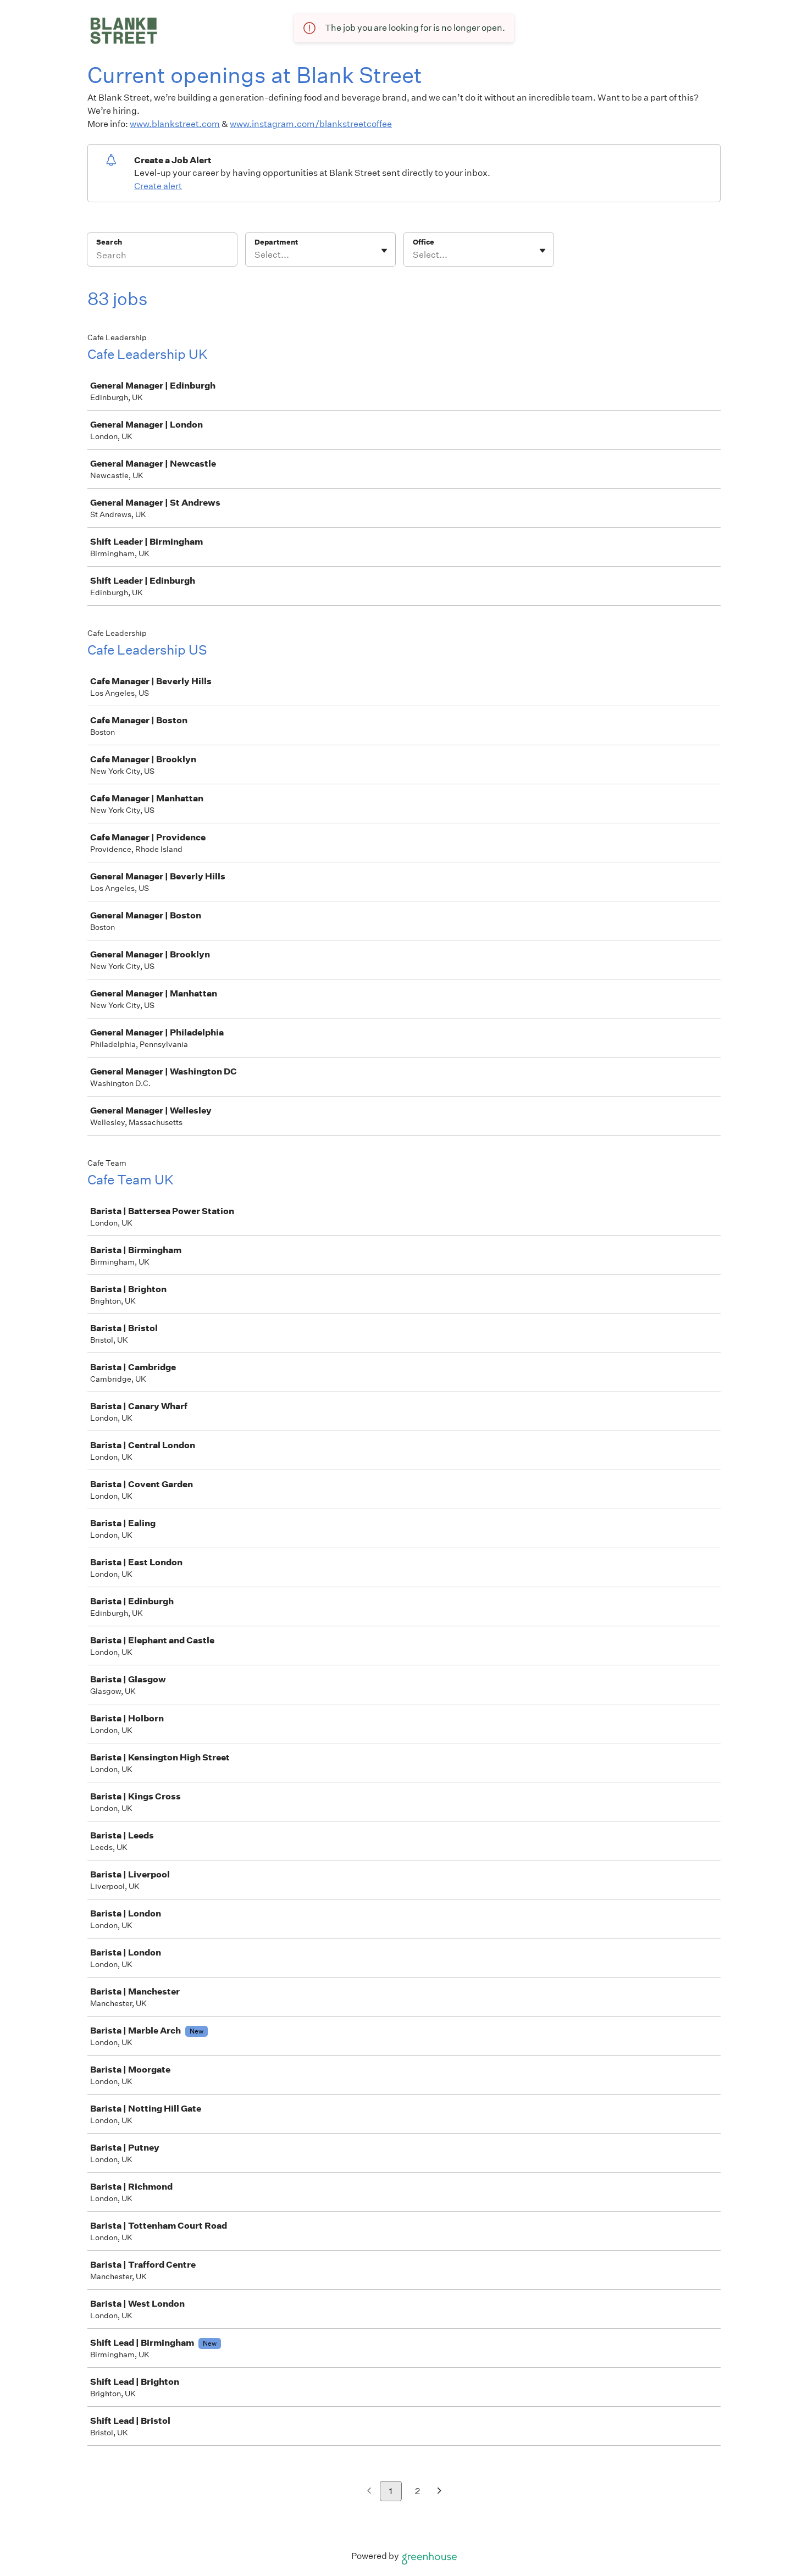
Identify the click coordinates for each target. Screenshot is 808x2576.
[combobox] (255, 255)
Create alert (158, 186)
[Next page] (439, 2492)
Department (276, 242)
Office (424, 242)
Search (109, 242)
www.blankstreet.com (175, 124)
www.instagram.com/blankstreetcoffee (311, 124)
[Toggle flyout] (384, 251)
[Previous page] (369, 2492)
